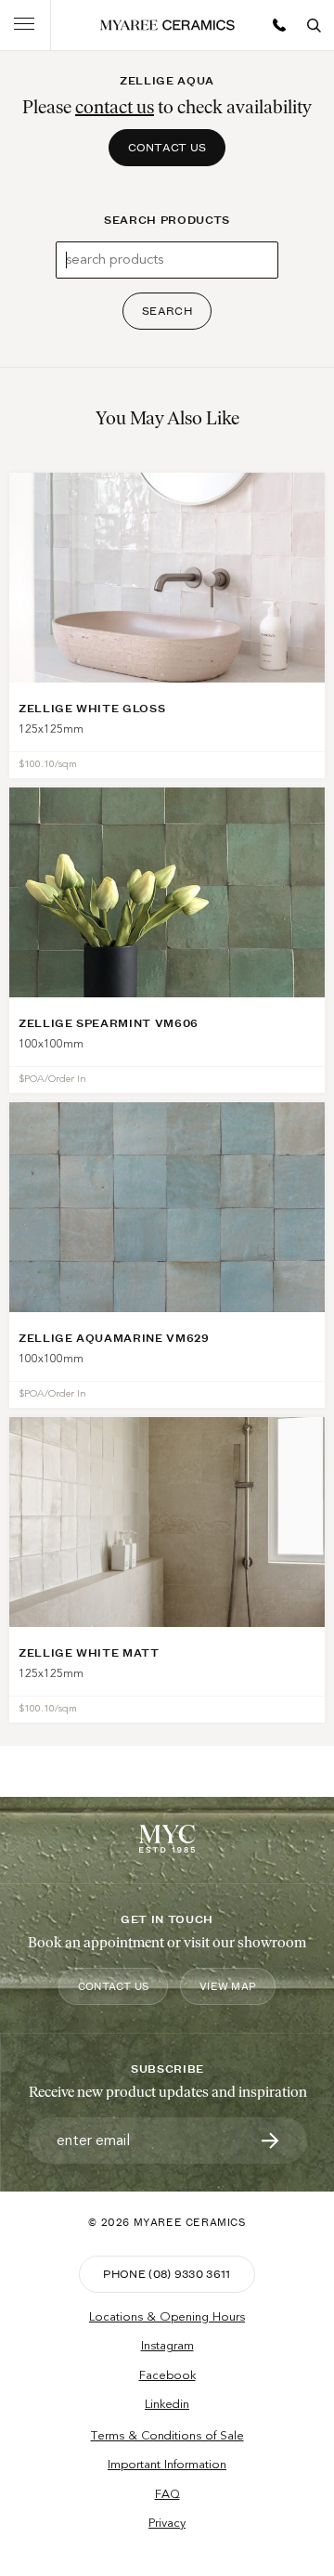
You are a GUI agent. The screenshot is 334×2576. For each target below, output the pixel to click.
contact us (115, 107)
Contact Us (167, 147)
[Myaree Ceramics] (167, 25)
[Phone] (279, 25)
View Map (228, 1986)
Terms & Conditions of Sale (167, 2436)
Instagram (167, 2346)
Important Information (167, 2465)
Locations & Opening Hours (167, 2317)
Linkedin (167, 2404)
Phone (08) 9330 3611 (167, 2274)
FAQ (167, 2494)
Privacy (167, 2523)
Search (167, 311)
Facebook (167, 2375)
